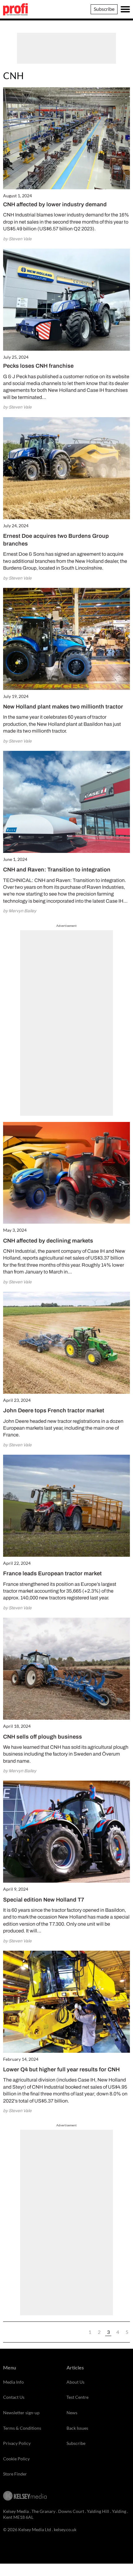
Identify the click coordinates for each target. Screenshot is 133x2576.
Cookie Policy (16, 2459)
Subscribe (104, 9)
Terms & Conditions (22, 2428)
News (72, 2413)
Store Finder (15, 2474)
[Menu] (125, 9)
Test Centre (77, 2397)
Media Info (13, 2382)
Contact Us (14, 2397)
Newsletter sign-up (21, 2413)
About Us (75, 2382)
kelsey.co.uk (65, 2529)
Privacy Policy (17, 2443)
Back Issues (77, 2428)
